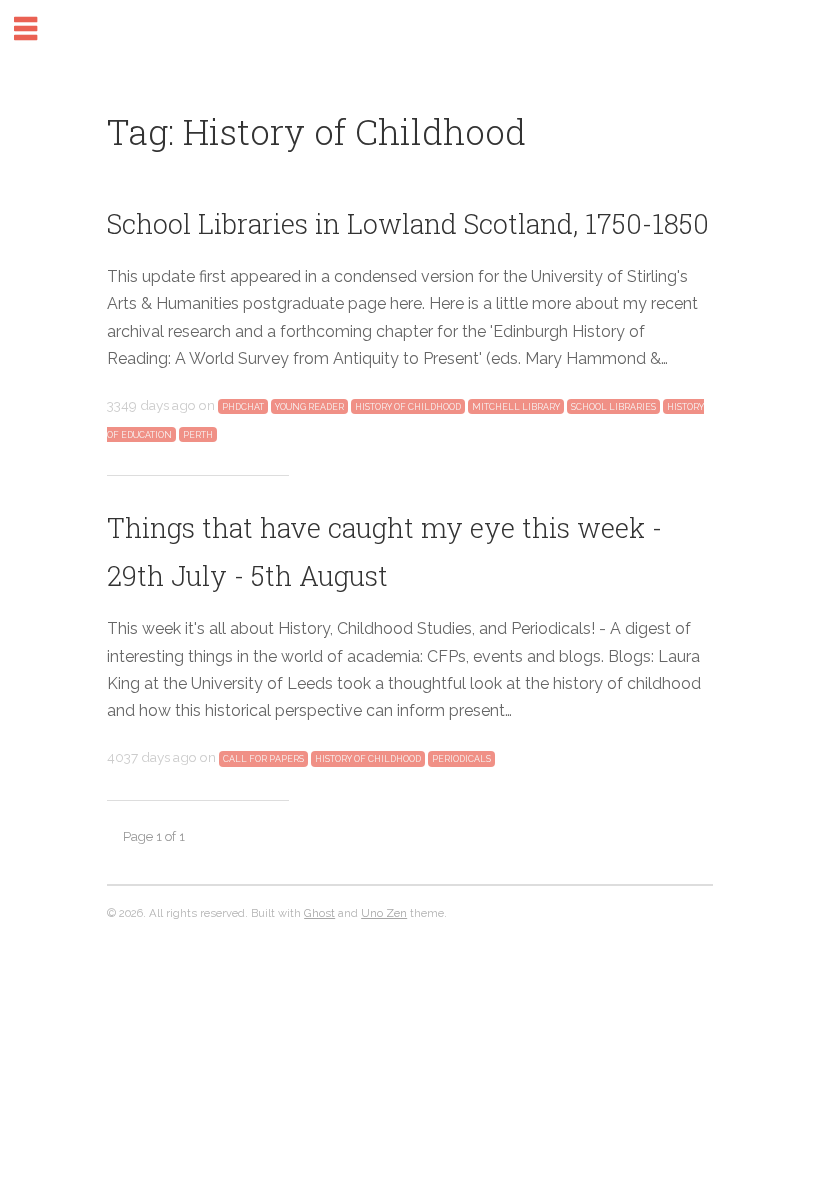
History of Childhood (408, 407)
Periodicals (461, 759)
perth (198, 434)
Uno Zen (384, 913)
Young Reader (309, 407)
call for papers (263, 759)
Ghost (319, 913)
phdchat (243, 407)
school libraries (613, 407)
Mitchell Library (516, 407)
